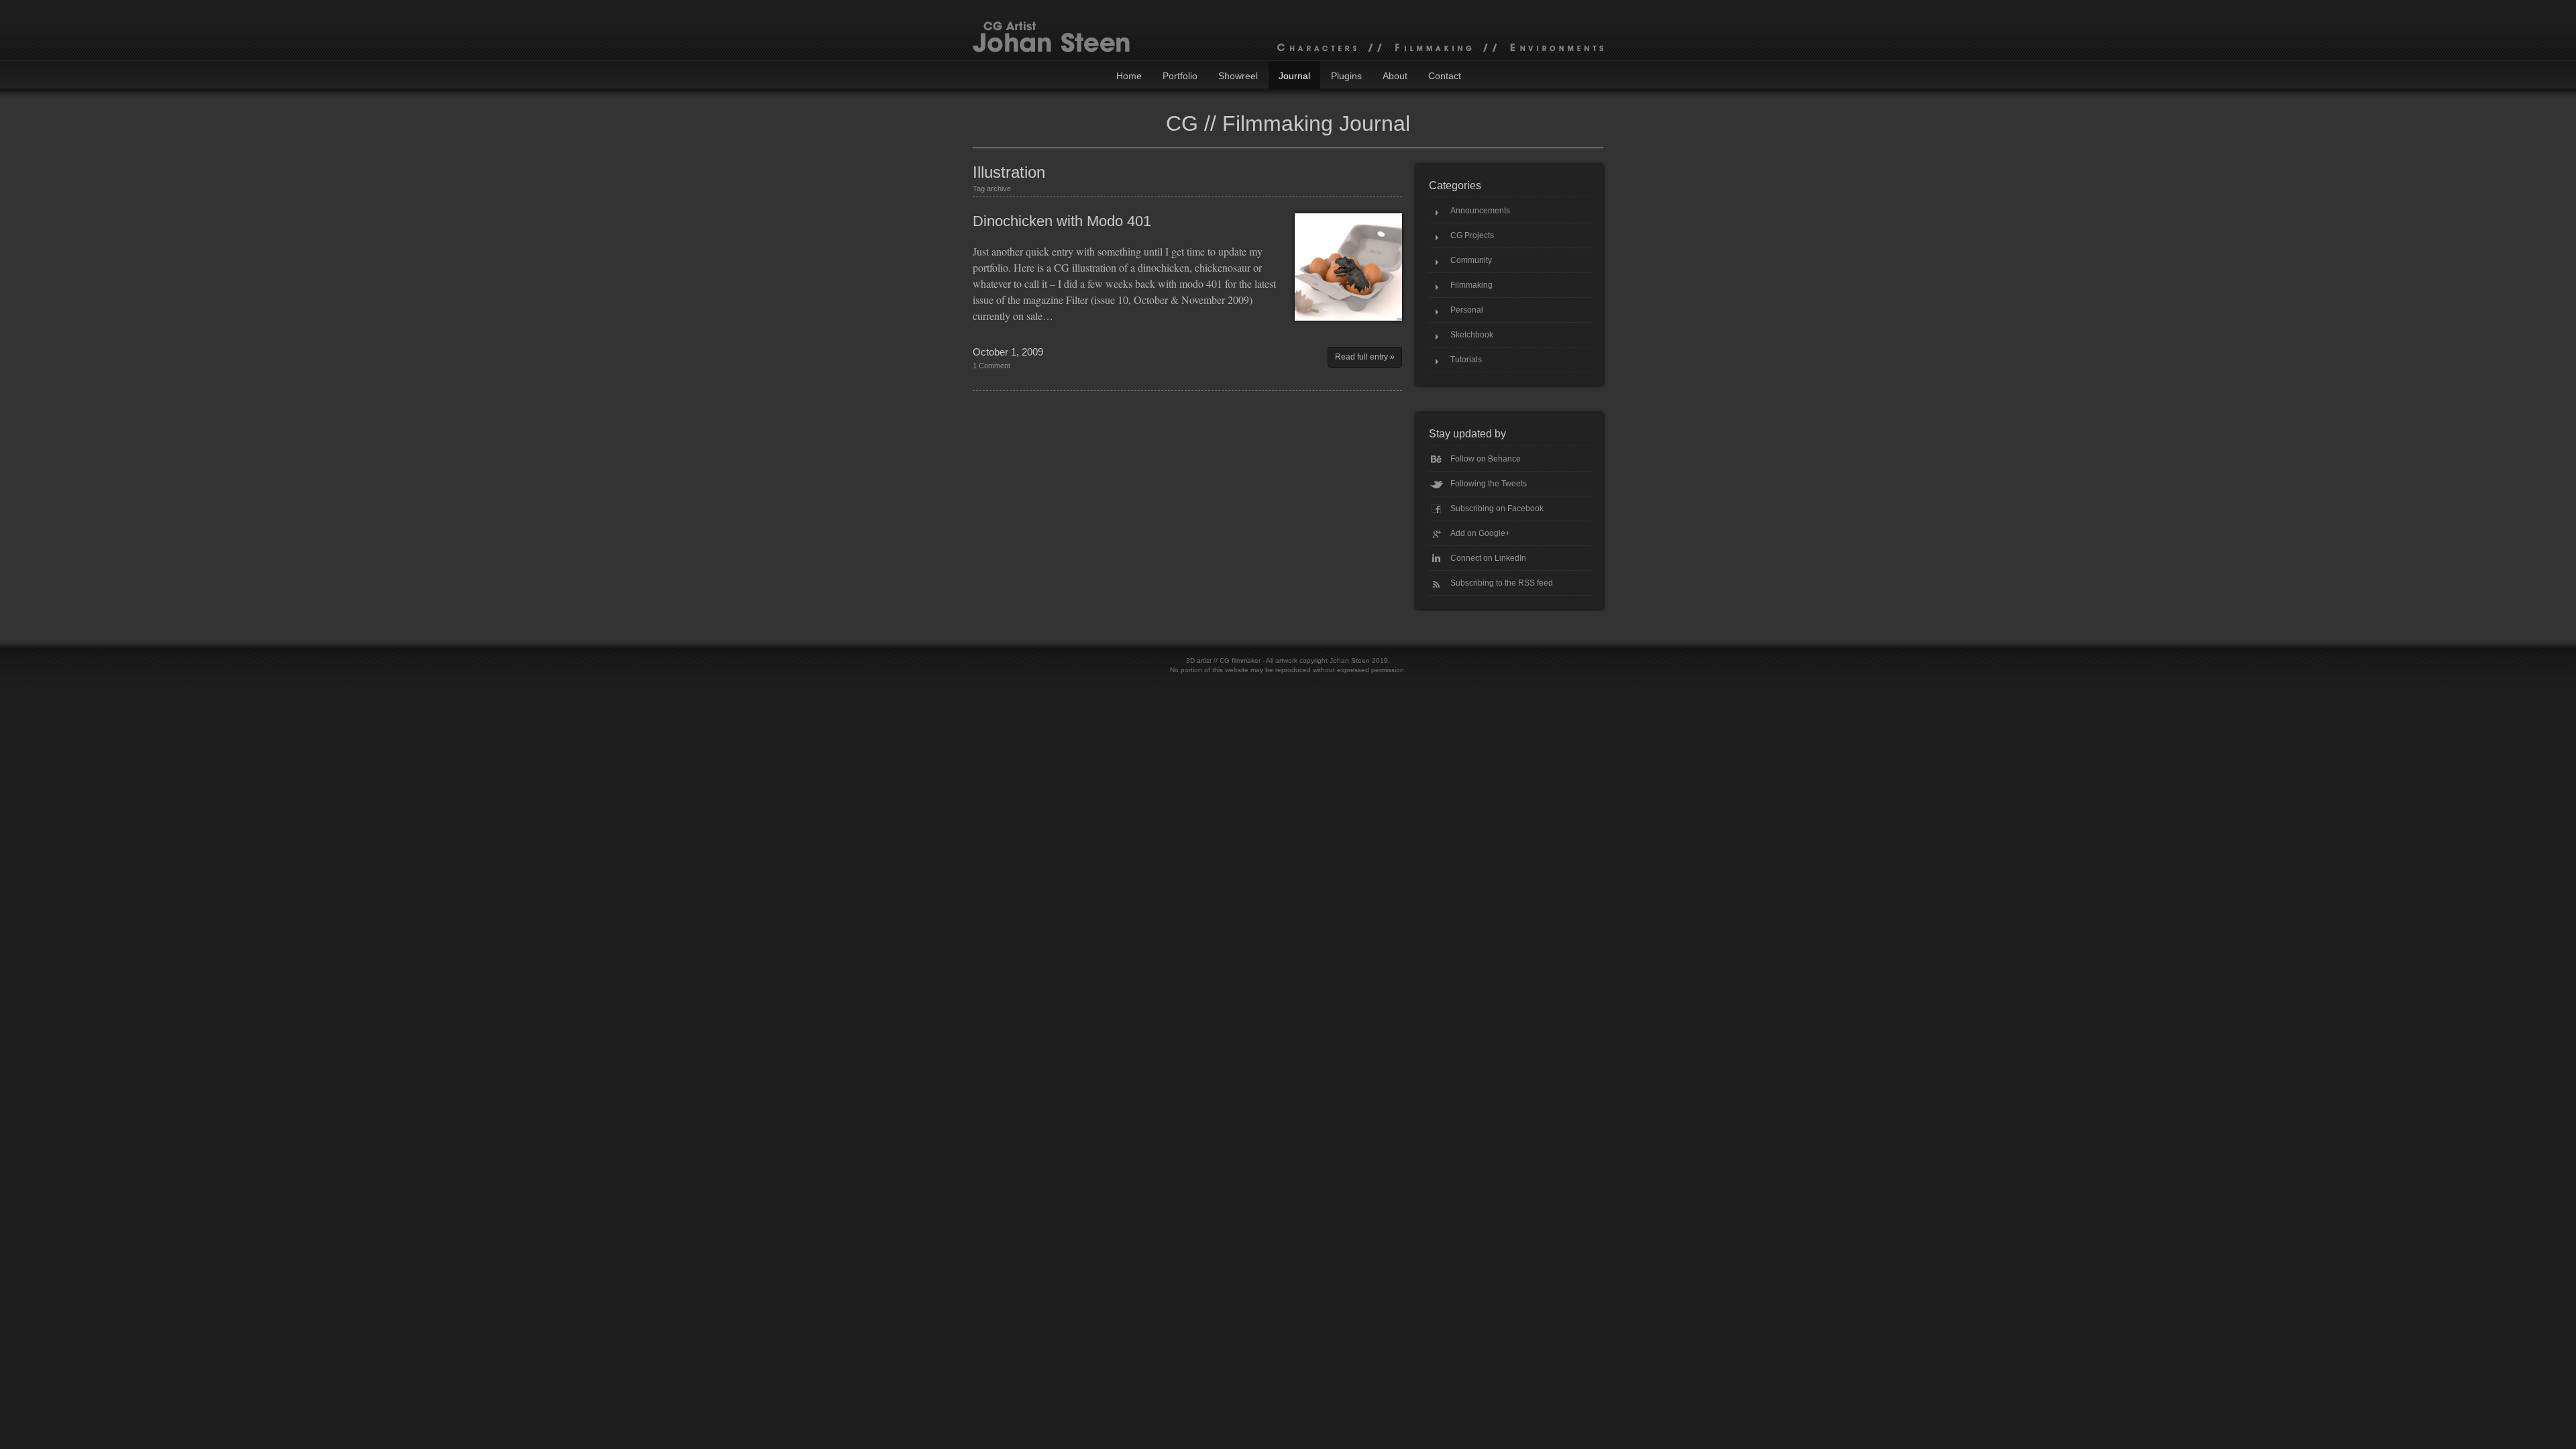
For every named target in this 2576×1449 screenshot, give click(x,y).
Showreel (1238, 76)
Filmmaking (1471, 285)
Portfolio (1180, 76)
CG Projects (1472, 235)
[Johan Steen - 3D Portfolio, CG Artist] (1288, 30)
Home (1129, 76)
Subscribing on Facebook (1497, 508)
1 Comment (991, 366)
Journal (1294, 76)
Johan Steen (1350, 660)
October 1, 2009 (1008, 352)
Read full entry (1361, 357)
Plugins (1346, 76)
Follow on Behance (1486, 459)
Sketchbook (1472, 335)
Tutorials (1466, 360)
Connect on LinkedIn (1488, 558)
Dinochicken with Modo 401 (1062, 221)
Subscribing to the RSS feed (1502, 583)
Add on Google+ (1480, 533)
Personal (1467, 310)
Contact (1445, 76)
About (1395, 76)
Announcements (1480, 211)
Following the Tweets (1489, 484)
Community (1471, 260)
